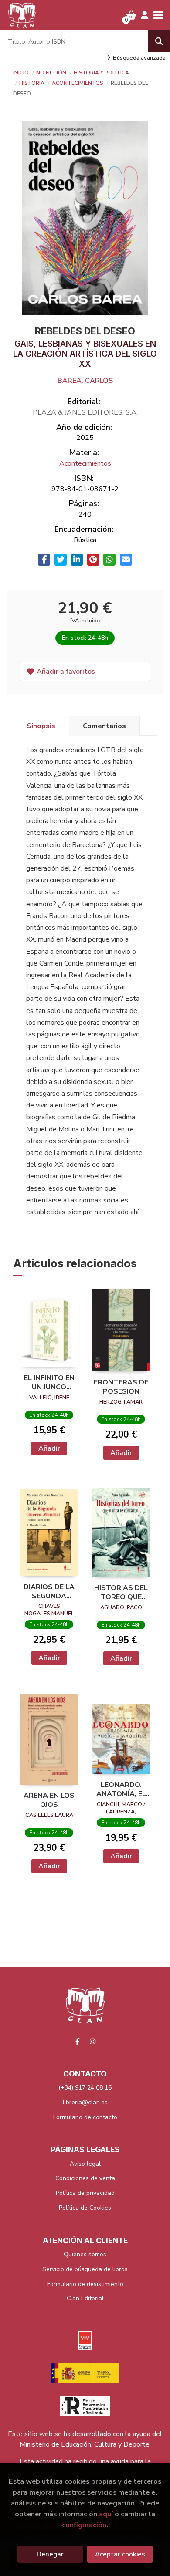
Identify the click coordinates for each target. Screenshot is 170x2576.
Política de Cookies (85, 2208)
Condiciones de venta (85, 2178)
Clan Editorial (85, 2298)
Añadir (49, 1448)
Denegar (50, 2554)
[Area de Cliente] (145, 15)
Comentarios (104, 726)
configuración (84, 2525)
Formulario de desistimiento (85, 2284)
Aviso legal (85, 2164)
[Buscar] (159, 41)
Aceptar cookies (120, 2554)
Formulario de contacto (85, 2117)
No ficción (52, 73)
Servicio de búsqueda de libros (85, 2269)
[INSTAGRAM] (93, 2041)
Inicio (21, 73)
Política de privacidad (85, 2193)
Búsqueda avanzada (139, 58)
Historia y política (101, 73)
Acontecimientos (78, 83)
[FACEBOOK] (78, 2041)
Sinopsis (41, 726)
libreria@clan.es (85, 2102)
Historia (32, 83)
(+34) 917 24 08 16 (85, 2088)
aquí (106, 2514)
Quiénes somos (85, 2254)
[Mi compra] (131, 15)
